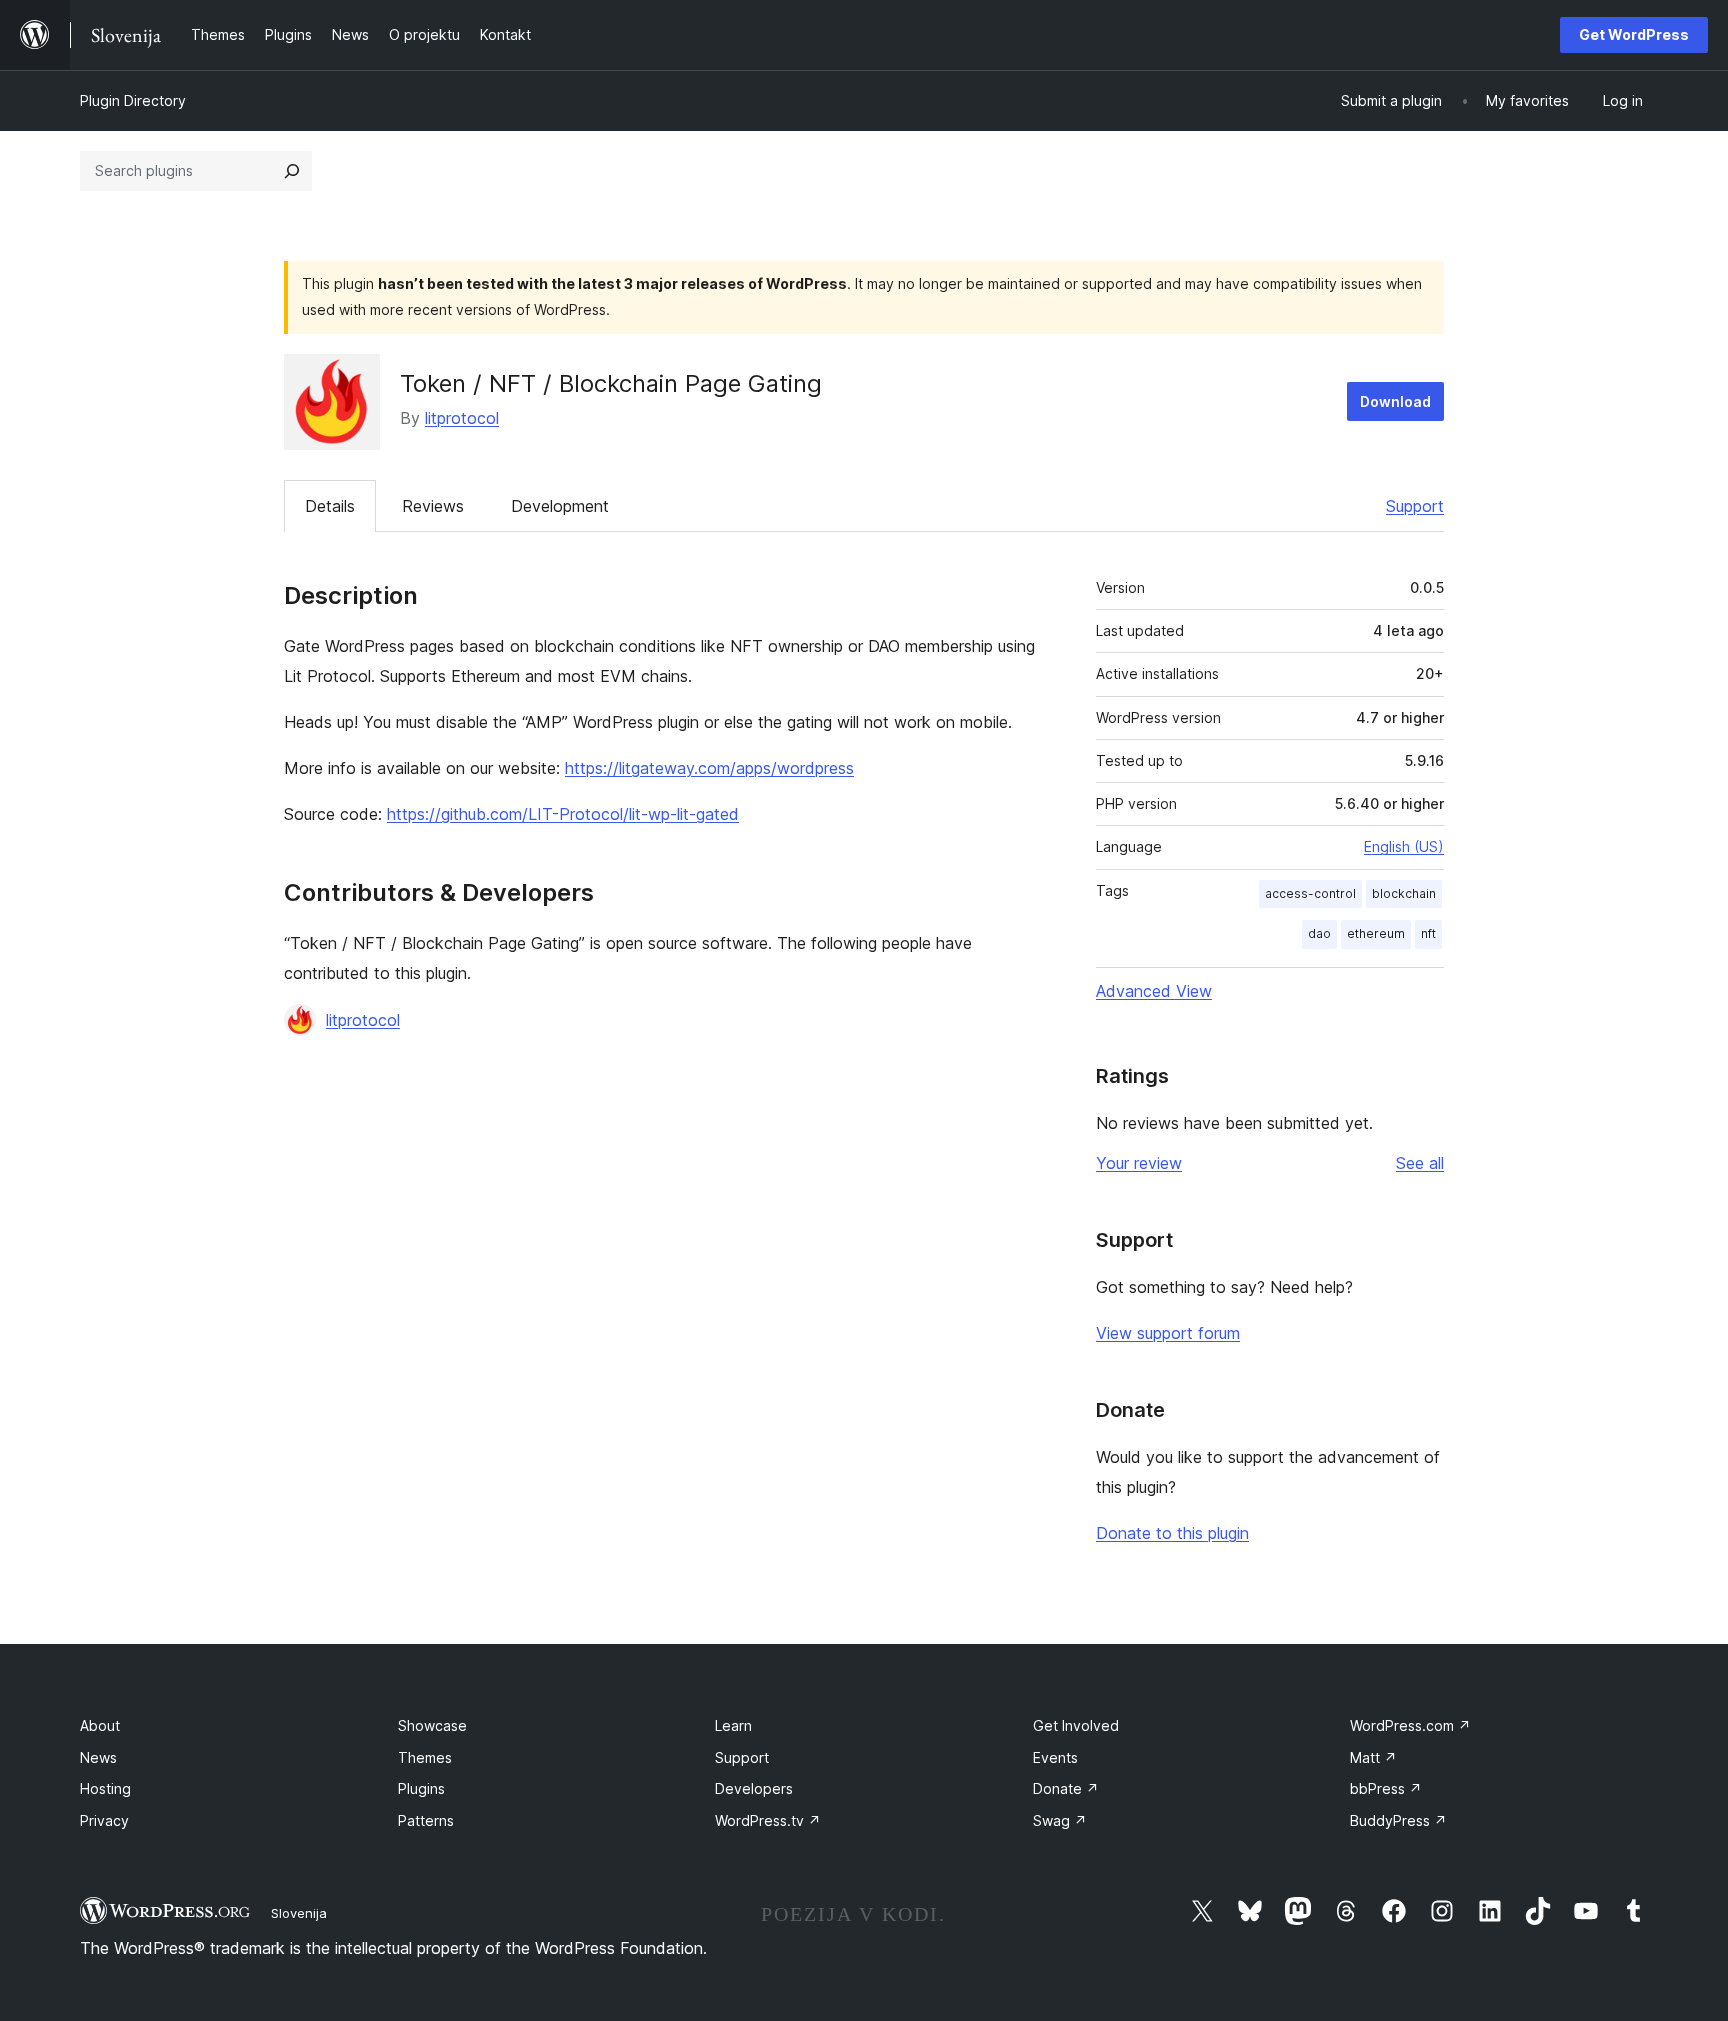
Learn (733, 1725)
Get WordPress (1634, 34)
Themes (425, 1757)
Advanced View (1154, 991)
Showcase (432, 1725)
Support (1415, 506)
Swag (1060, 1820)
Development (560, 506)
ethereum (1376, 933)
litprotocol (462, 418)
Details (330, 506)
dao (1319, 933)
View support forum (1168, 1333)
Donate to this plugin (1172, 1533)
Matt (1373, 1757)
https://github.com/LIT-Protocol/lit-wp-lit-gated (563, 814)
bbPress (1386, 1788)
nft (1428, 933)
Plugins (421, 1788)
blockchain (1404, 893)
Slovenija (299, 1913)
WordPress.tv (768, 1820)
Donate (1066, 1788)
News (98, 1757)
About (100, 1725)
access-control (1310, 893)
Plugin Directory (133, 100)
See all (1420, 1163)
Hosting (105, 1788)
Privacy (104, 1820)
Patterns (426, 1820)
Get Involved (1076, 1725)
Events (1055, 1757)
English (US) (1404, 846)
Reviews (433, 506)
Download (1395, 401)
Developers (754, 1788)
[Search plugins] (292, 171)
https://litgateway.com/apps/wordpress (709, 768)
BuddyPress (1398, 1820)
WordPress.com (1410, 1725)
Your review (1139, 1163)
